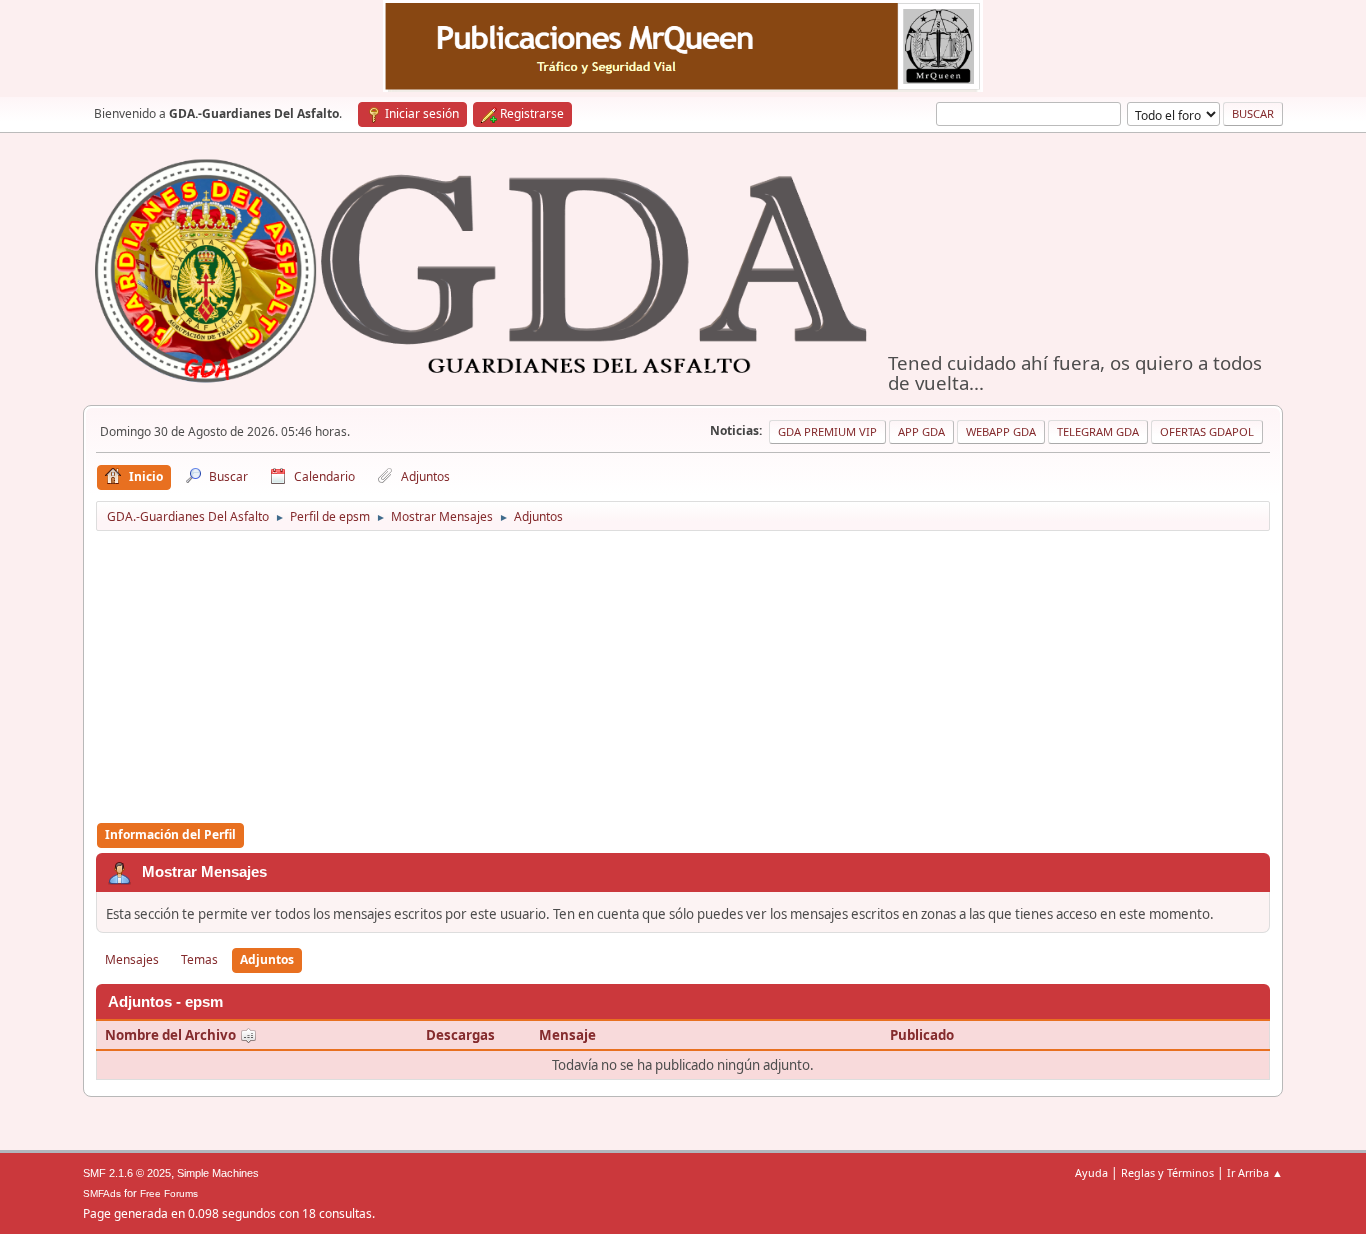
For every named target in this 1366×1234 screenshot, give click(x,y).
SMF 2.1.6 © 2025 (127, 1173)
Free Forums (169, 1193)
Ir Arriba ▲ (1255, 1172)
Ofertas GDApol (1207, 431)
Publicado (922, 1035)
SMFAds (102, 1193)
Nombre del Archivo (172, 1035)
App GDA (921, 431)
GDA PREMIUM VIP (827, 431)
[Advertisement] (683, 678)
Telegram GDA (1098, 431)
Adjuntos (267, 959)
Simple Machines (218, 1173)
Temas (199, 959)
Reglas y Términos (1167, 1172)
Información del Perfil (170, 834)
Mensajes (132, 959)
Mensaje (567, 1035)
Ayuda (1091, 1172)
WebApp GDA (1001, 431)
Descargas (460, 1035)
